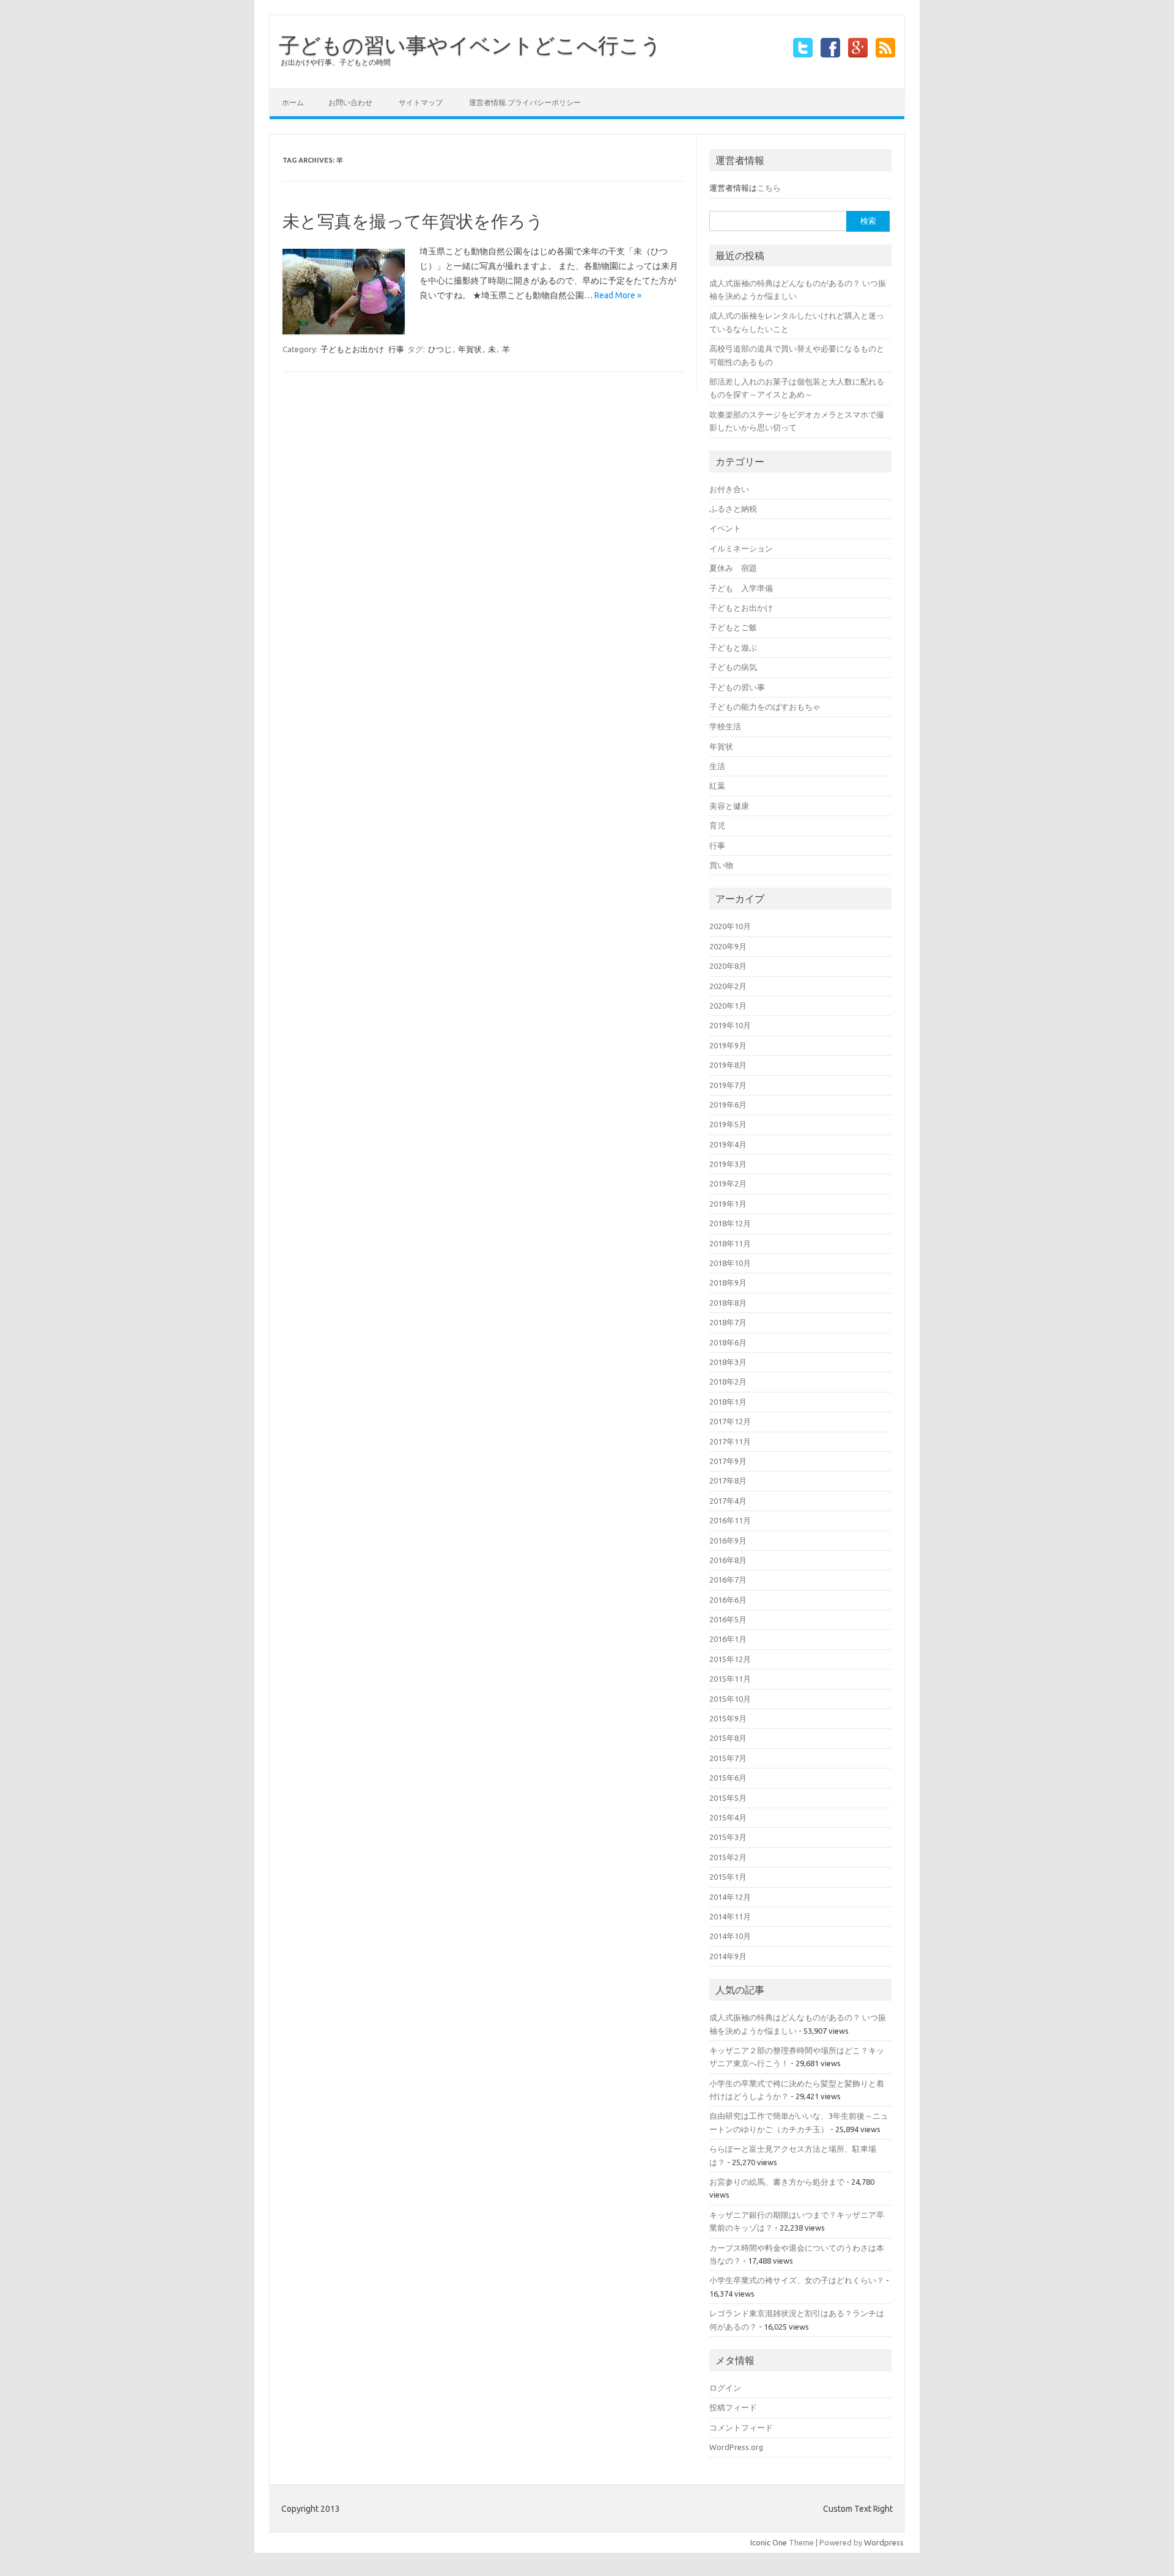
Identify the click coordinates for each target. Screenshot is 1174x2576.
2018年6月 (728, 1342)
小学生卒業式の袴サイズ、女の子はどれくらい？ (797, 2280)
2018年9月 (728, 1282)
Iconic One (769, 2542)
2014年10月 (730, 1936)
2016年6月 (728, 1600)
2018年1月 (728, 1402)
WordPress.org (736, 2447)
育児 (717, 825)
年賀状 (470, 349)
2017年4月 (728, 1501)
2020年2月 (728, 986)
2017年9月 (728, 1461)
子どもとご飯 (733, 627)
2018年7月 (728, 1322)
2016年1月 (728, 1639)
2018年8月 (728, 1303)
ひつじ (440, 349)
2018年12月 (730, 1223)
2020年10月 (730, 926)
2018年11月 (730, 1243)
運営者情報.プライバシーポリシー (525, 102)
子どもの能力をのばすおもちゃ (765, 707)
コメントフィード (741, 2427)
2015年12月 (730, 1659)
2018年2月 (728, 1382)
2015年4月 (728, 1817)
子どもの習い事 (737, 687)
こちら (769, 188)
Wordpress (884, 2542)
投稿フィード (733, 2407)
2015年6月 (728, 1778)
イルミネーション (741, 548)
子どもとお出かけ (352, 349)
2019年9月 (728, 1045)
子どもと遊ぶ (733, 647)
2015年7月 (728, 1758)
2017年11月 (730, 1441)
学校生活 (725, 726)
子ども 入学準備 (741, 588)
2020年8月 (728, 966)
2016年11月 (730, 1520)
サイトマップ (421, 102)
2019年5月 (728, 1124)
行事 (396, 349)
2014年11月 (730, 1916)
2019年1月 (728, 1204)
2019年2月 (728, 1183)
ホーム (293, 102)
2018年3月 (728, 1362)
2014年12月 (730, 1897)
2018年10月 (730, 1263)
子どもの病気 (733, 667)
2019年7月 (728, 1085)
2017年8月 (728, 1481)
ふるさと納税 (733, 509)
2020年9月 (728, 946)
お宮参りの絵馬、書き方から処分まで (777, 2182)
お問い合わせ (350, 102)
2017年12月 (730, 1421)
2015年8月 (728, 1738)
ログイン (725, 2388)
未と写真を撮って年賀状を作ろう (413, 221)
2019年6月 (728, 1105)
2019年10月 (730, 1025)
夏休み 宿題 (733, 568)
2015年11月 (730, 1679)
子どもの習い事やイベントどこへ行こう (470, 45)
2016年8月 (728, 1560)
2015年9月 (728, 1718)
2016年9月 (728, 1540)
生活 (717, 766)
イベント (725, 528)
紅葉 (717, 786)
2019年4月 (728, 1144)
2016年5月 (728, 1619)
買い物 (721, 865)
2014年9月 (728, 1956)
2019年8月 (728, 1065)
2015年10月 (730, 1699)
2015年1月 (728, 1877)
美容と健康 (729, 806)
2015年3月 (728, 1837)
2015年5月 (728, 1798)
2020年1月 (728, 1006)
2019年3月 (728, 1164)
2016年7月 (728, 1580)
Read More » (618, 295)
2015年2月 (728, 1857)
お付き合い (729, 489)
